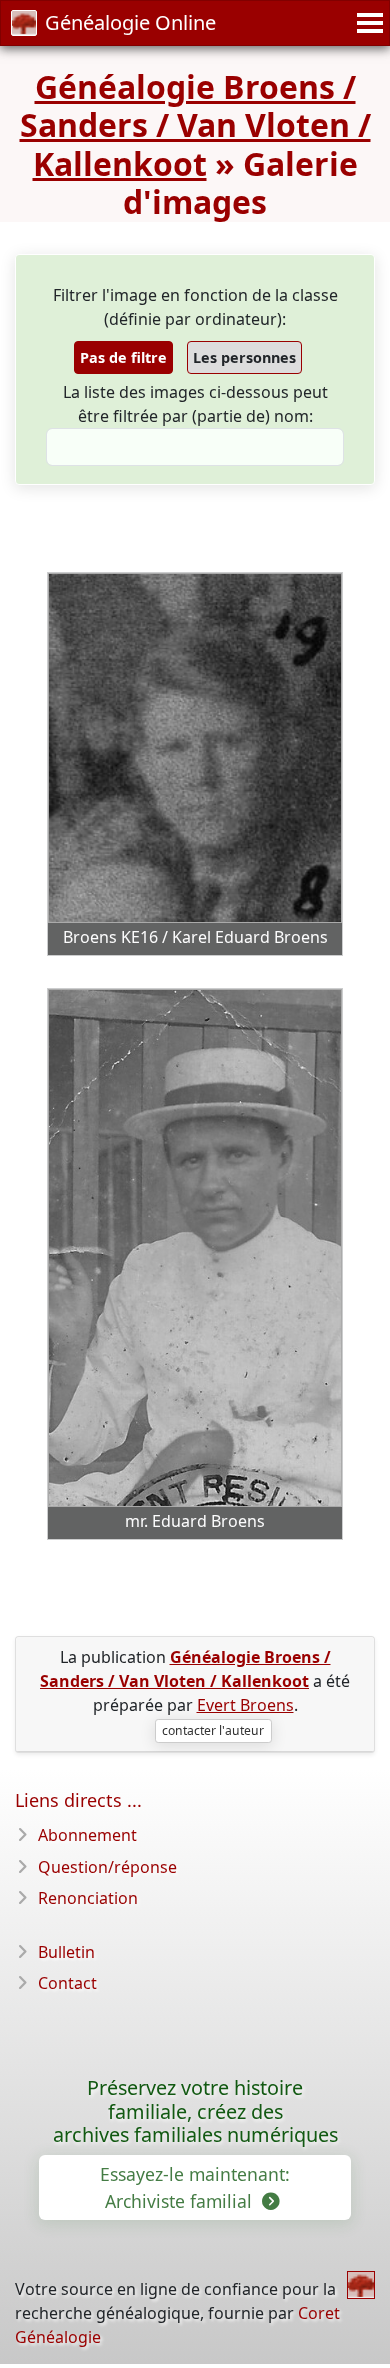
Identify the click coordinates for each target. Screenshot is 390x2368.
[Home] (361, 2285)
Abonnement (87, 1835)
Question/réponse (107, 1867)
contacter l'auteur (213, 1730)
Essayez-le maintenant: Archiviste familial (195, 2187)
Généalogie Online (130, 22)
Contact (67, 1983)
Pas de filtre (123, 357)
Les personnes (244, 357)
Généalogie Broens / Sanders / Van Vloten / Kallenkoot (195, 125)
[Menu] (367, 23)
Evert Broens (245, 1705)
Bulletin (66, 1952)
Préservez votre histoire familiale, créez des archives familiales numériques (195, 2111)
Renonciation (88, 1898)
